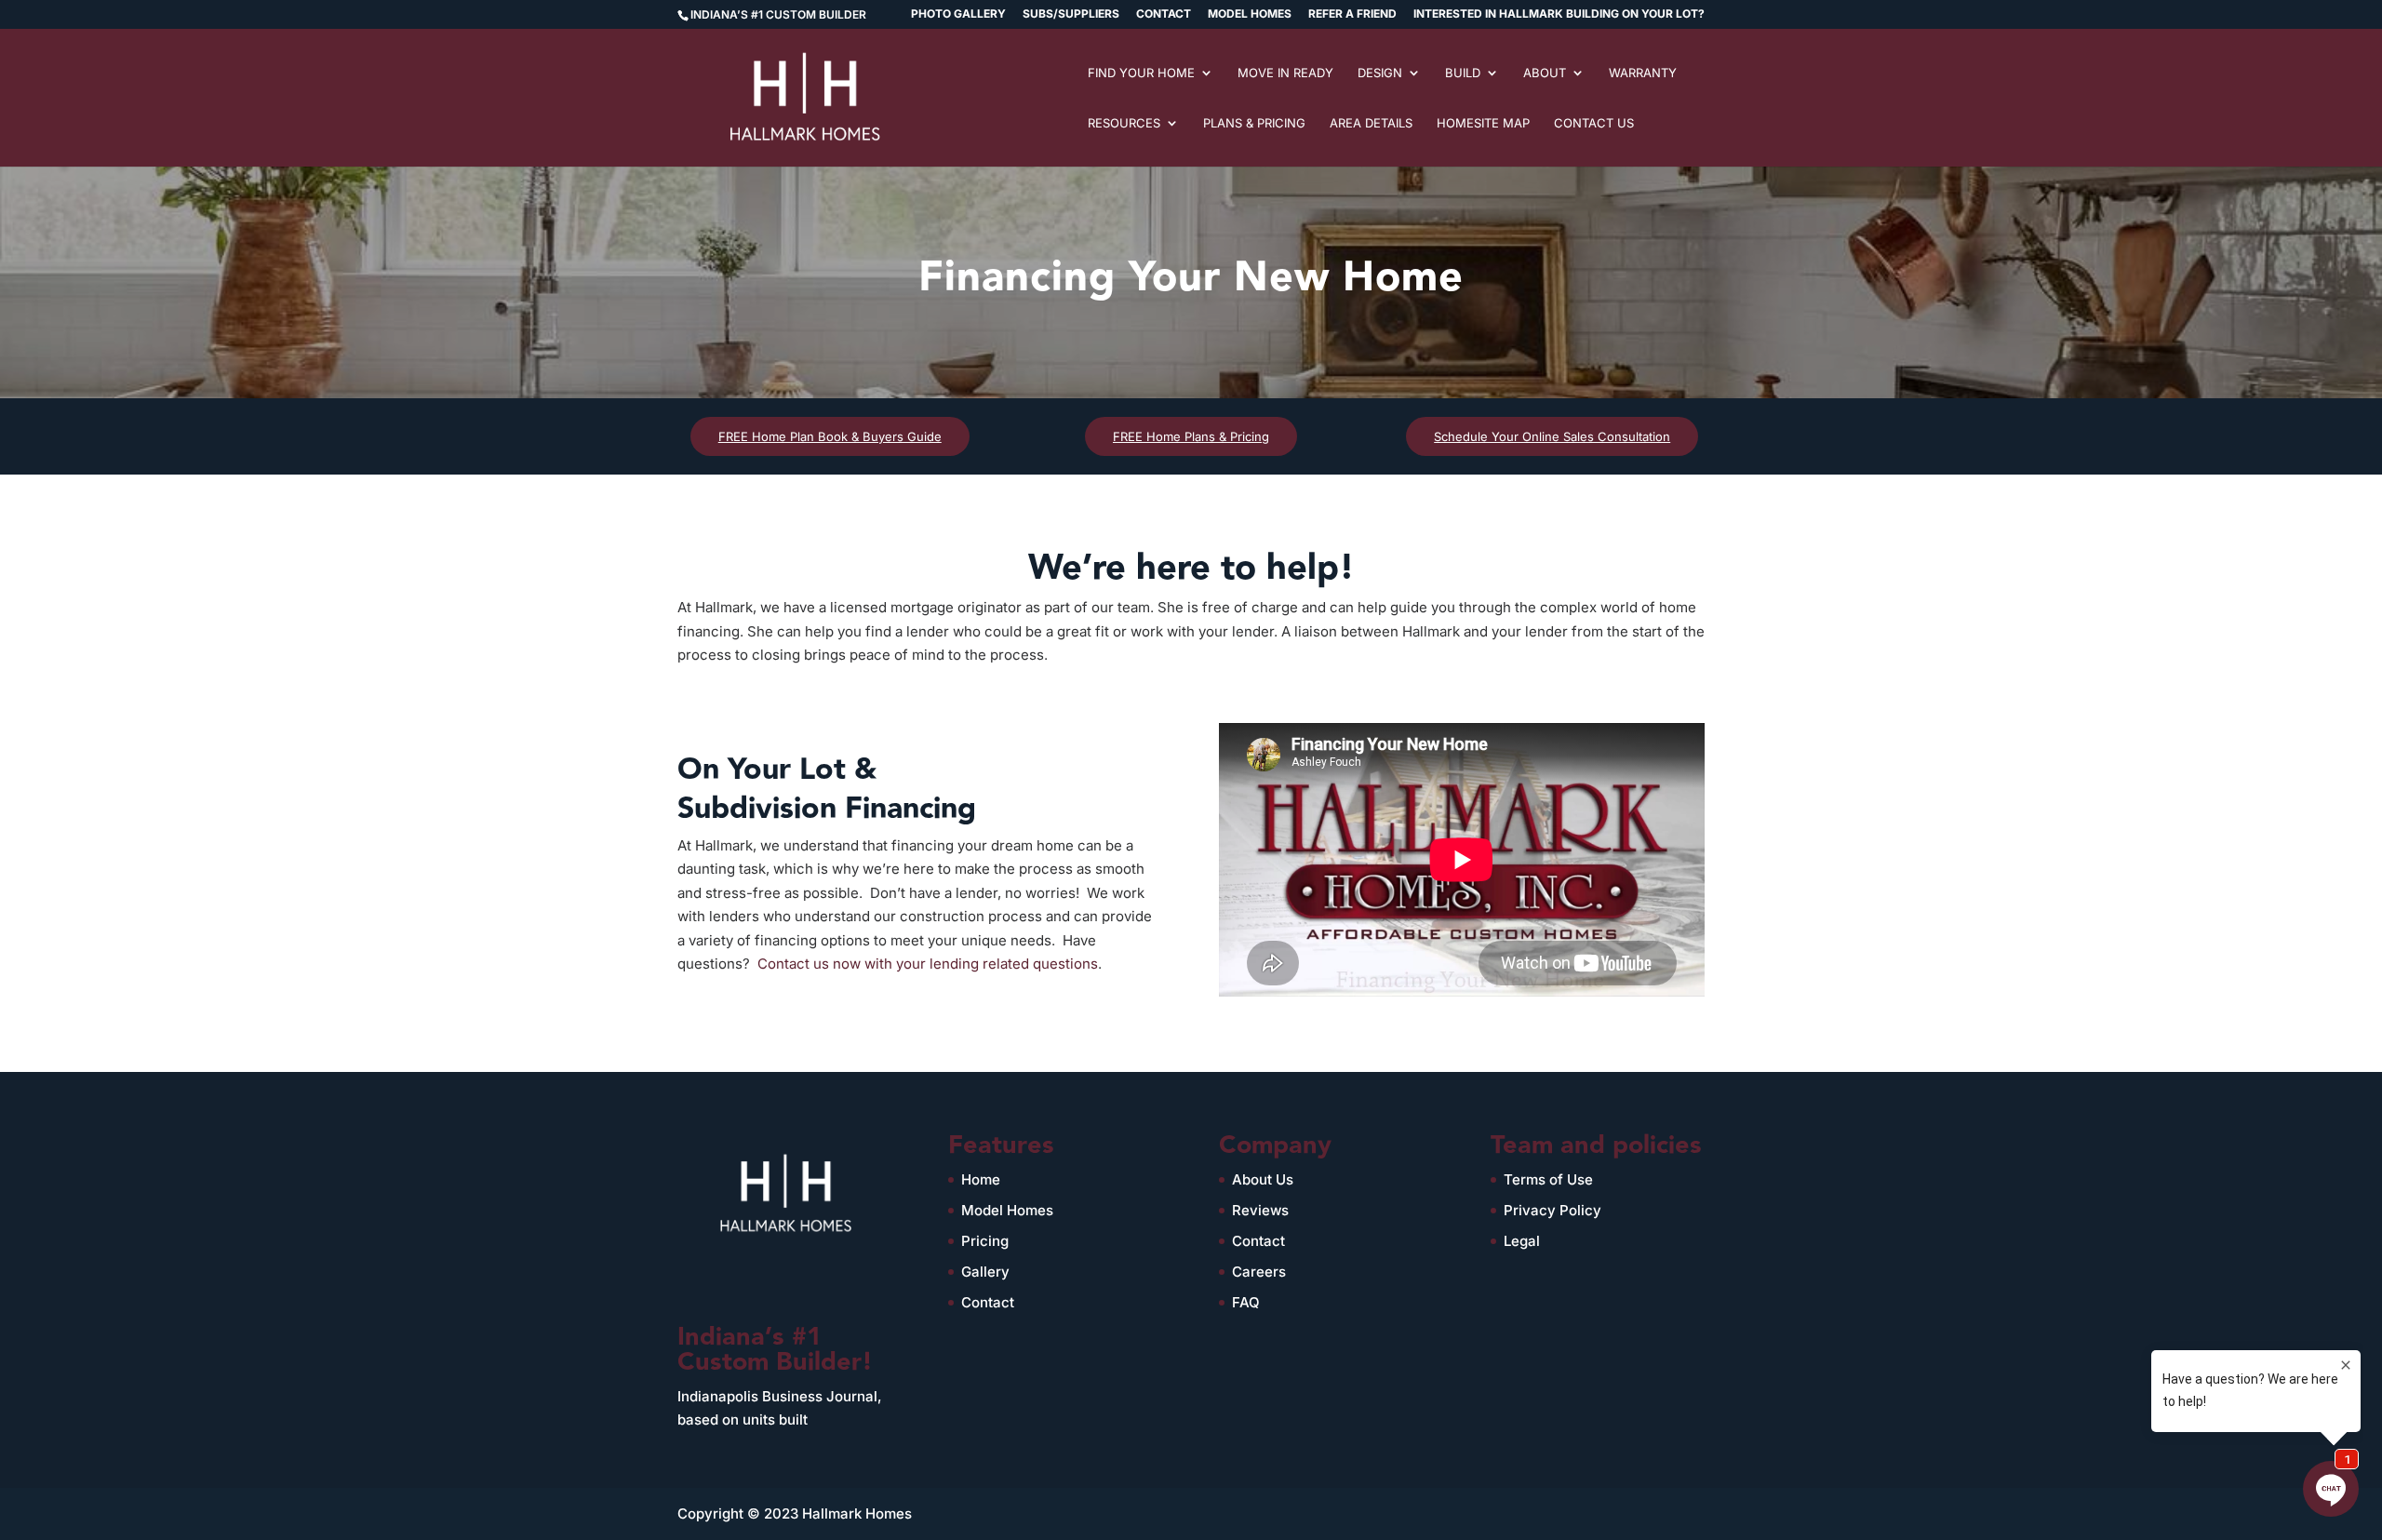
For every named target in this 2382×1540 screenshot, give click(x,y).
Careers (1259, 1272)
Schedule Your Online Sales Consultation (1552, 436)
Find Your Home (1141, 73)
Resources (1124, 123)
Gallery (985, 1272)
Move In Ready (1285, 73)
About (1545, 73)
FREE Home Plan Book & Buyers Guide (830, 436)
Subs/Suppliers (1071, 14)
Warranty (1643, 73)
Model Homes (1250, 14)
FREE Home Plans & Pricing (1191, 436)
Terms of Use (1548, 1179)
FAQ (1246, 1302)
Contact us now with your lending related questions (928, 964)
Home (981, 1179)
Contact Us (1594, 123)
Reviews (1260, 1210)
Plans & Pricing (1254, 123)
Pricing (985, 1241)
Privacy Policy (1552, 1210)
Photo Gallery (958, 14)
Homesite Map (1483, 123)
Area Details (1371, 123)
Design (1380, 73)
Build (1463, 73)
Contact (1164, 14)
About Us (1263, 1179)
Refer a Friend (1352, 14)
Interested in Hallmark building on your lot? (1559, 14)
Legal (1522, 1241)
